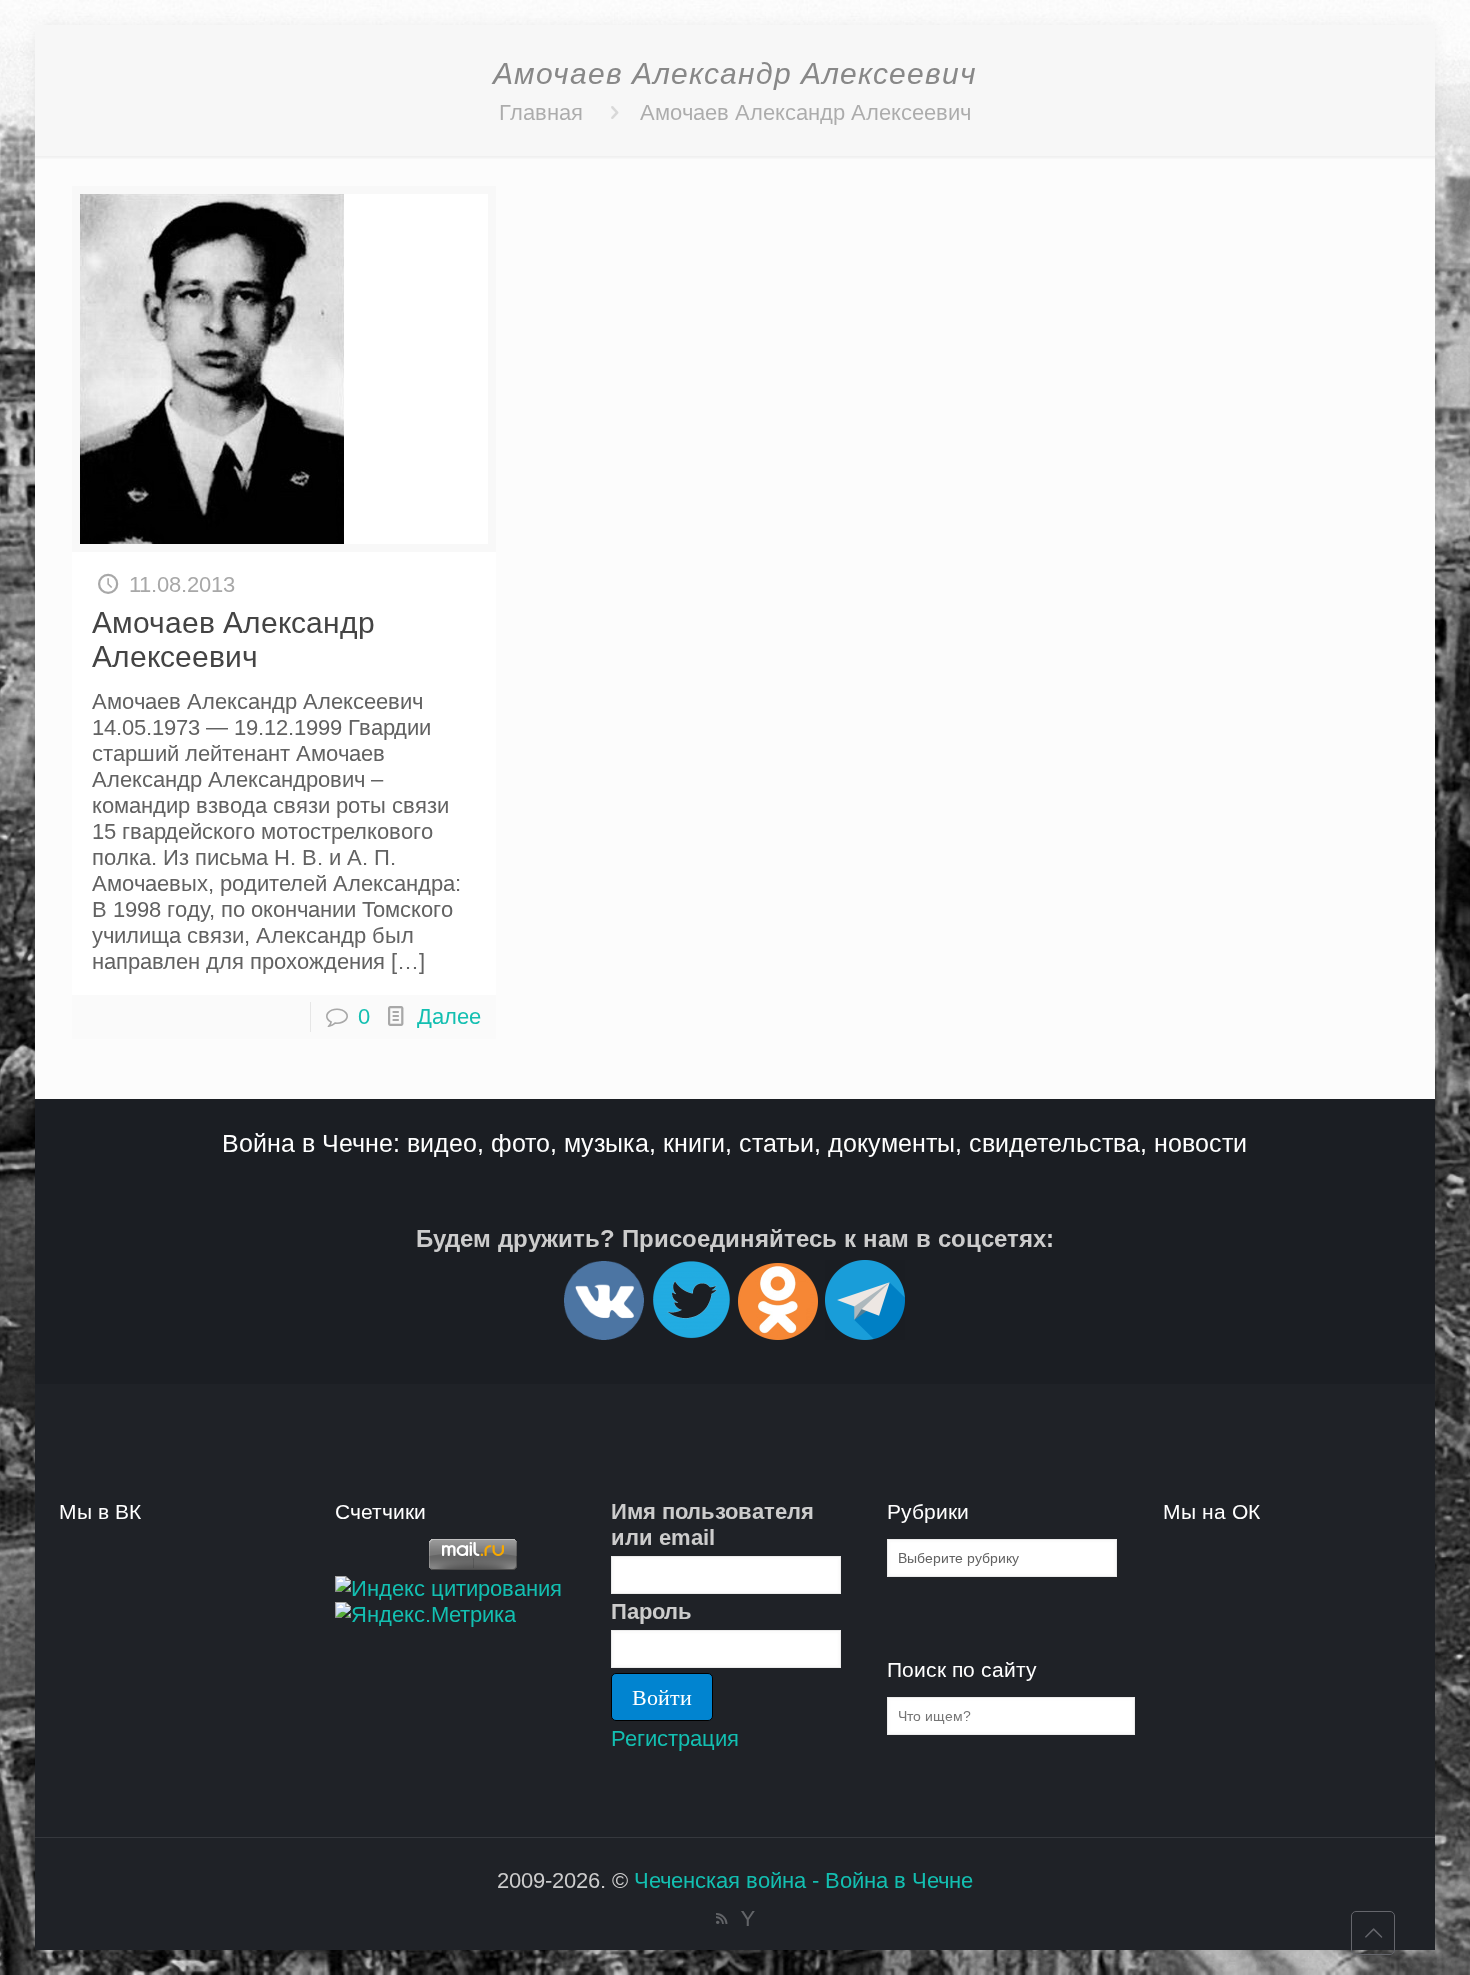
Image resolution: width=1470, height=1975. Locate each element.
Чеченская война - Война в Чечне (803, 1880)
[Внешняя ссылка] (604, 1331)
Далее (449, 1016)
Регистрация (675, 1738)
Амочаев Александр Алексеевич (805, 112)
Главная (541, 112)
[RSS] (721, 1918)
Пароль (651, 1611)
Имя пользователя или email (712, 1524)
